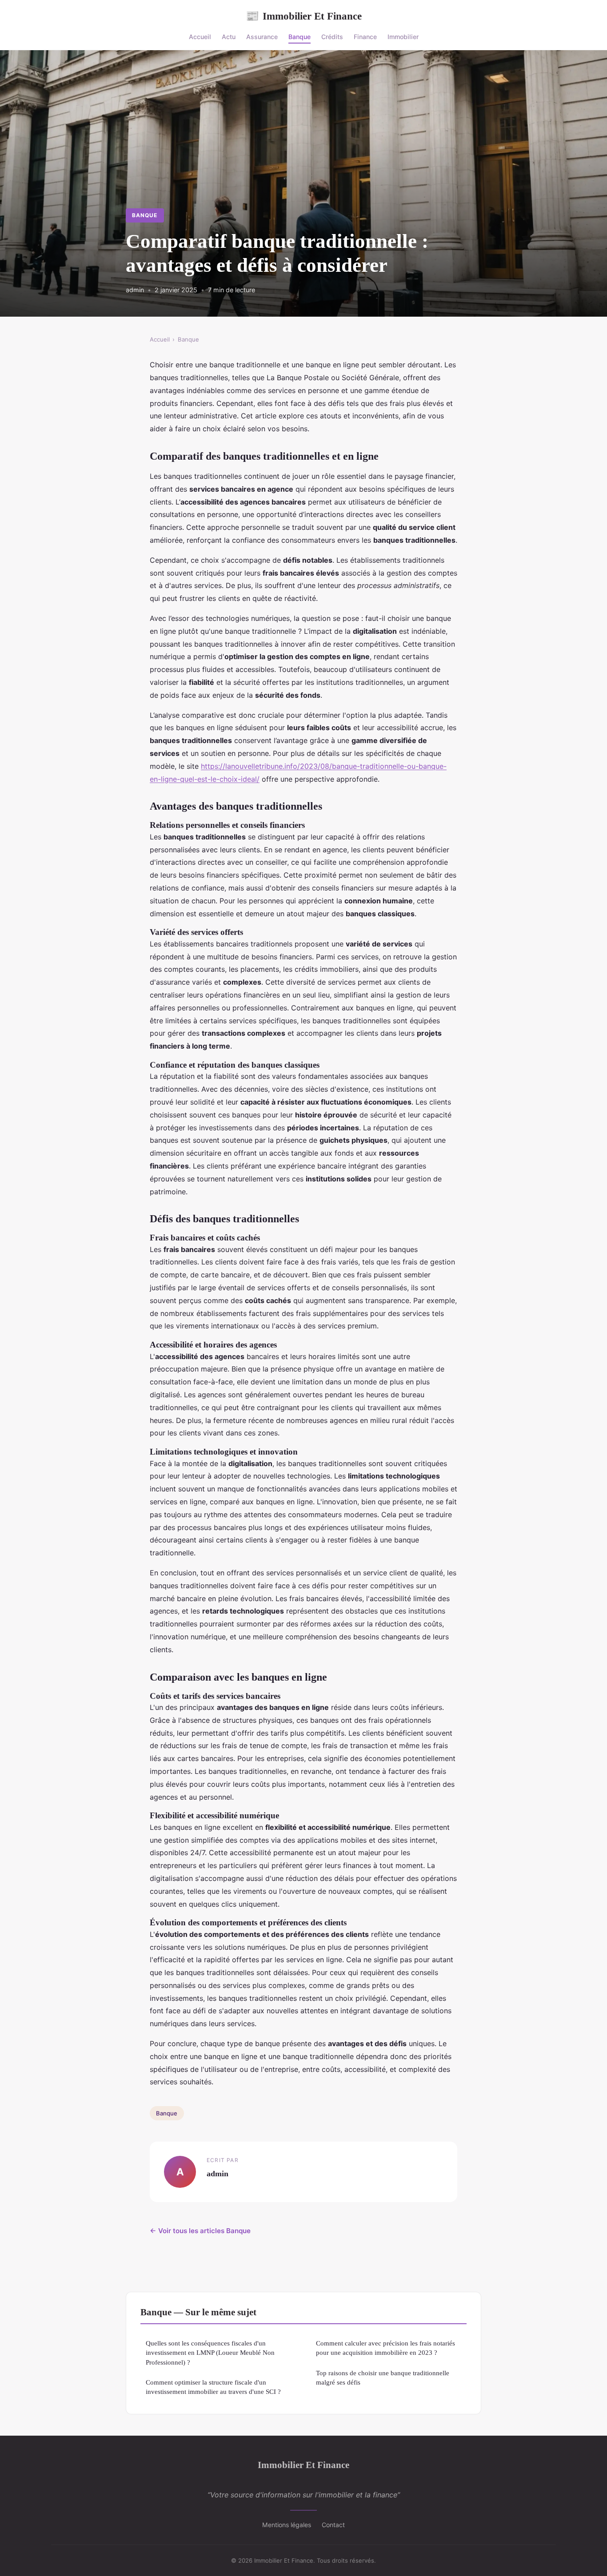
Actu (229, 37)
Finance (365, 37)
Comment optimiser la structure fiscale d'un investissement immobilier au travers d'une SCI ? (213, 2387)
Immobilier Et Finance (304, 16)
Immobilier (403, 37)
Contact (333, 2525)
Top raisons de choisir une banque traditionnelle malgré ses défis (383, 2377)
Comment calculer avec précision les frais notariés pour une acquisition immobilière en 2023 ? (385, 2348)
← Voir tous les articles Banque (200, 2231)
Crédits (332, 37)
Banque (300, 37)
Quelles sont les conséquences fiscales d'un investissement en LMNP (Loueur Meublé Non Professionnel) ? (210, 2353)
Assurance (262, 37)
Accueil (200, 37)
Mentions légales (287, 2525)
